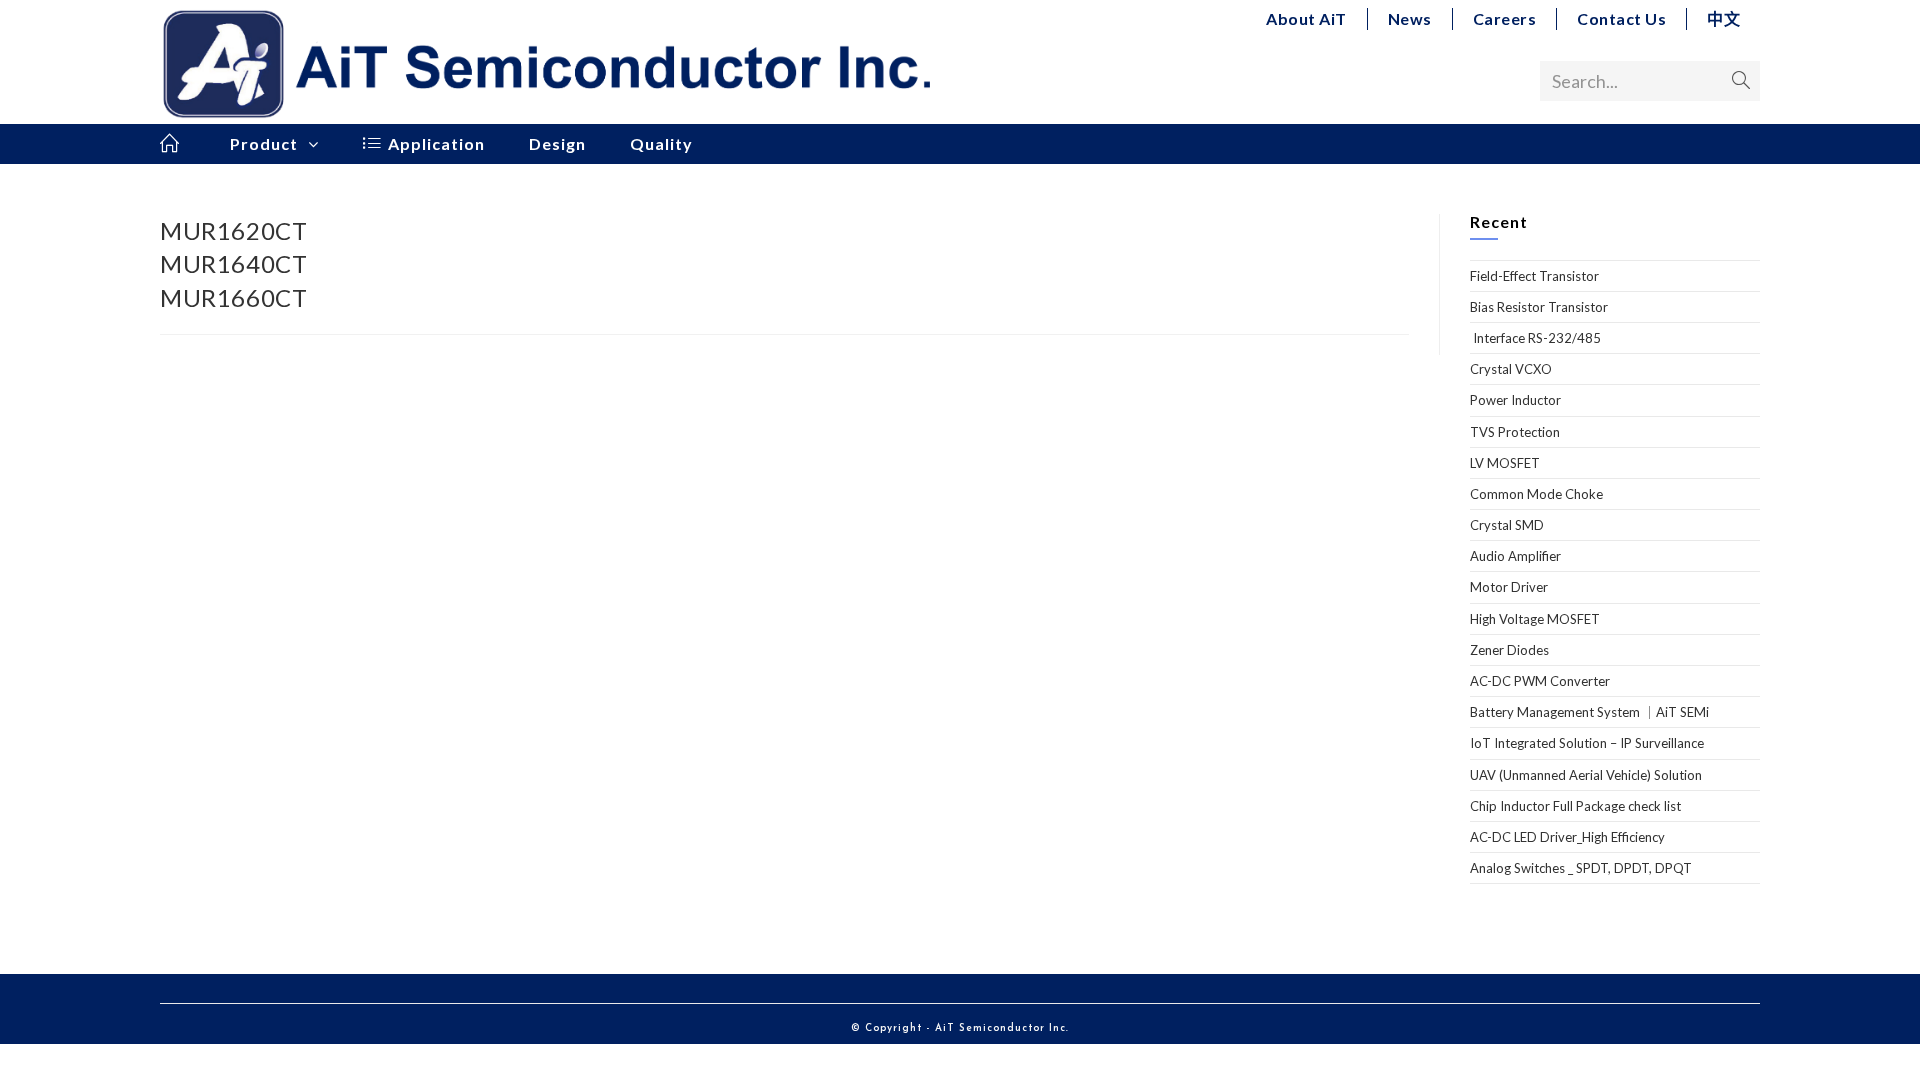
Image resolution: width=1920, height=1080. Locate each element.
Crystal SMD (1507, 525)
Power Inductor (1515, 400)
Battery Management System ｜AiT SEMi (1589, 712)
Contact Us (1621, 18)
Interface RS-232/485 (1535, 338)
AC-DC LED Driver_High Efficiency (1567, 837)
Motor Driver (1509, 587)
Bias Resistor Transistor (1539, 307)
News (1410, 18)
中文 (1723, 18)
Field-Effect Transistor (1534, 276)
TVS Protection (1515, 432)
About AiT (1306, 18)
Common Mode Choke (1536, 494)
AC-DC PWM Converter (1540, 681)
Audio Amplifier (1515, 556)
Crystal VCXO (1511, 369)
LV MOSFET (1505, 463)
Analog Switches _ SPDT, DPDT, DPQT (1581, 868)
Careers (1505, 18)
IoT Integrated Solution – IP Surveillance (1587, 743)
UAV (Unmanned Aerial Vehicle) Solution (1586, 775)
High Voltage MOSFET (1535, 619)
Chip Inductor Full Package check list (1575, 806)
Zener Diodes (1509, 650)
